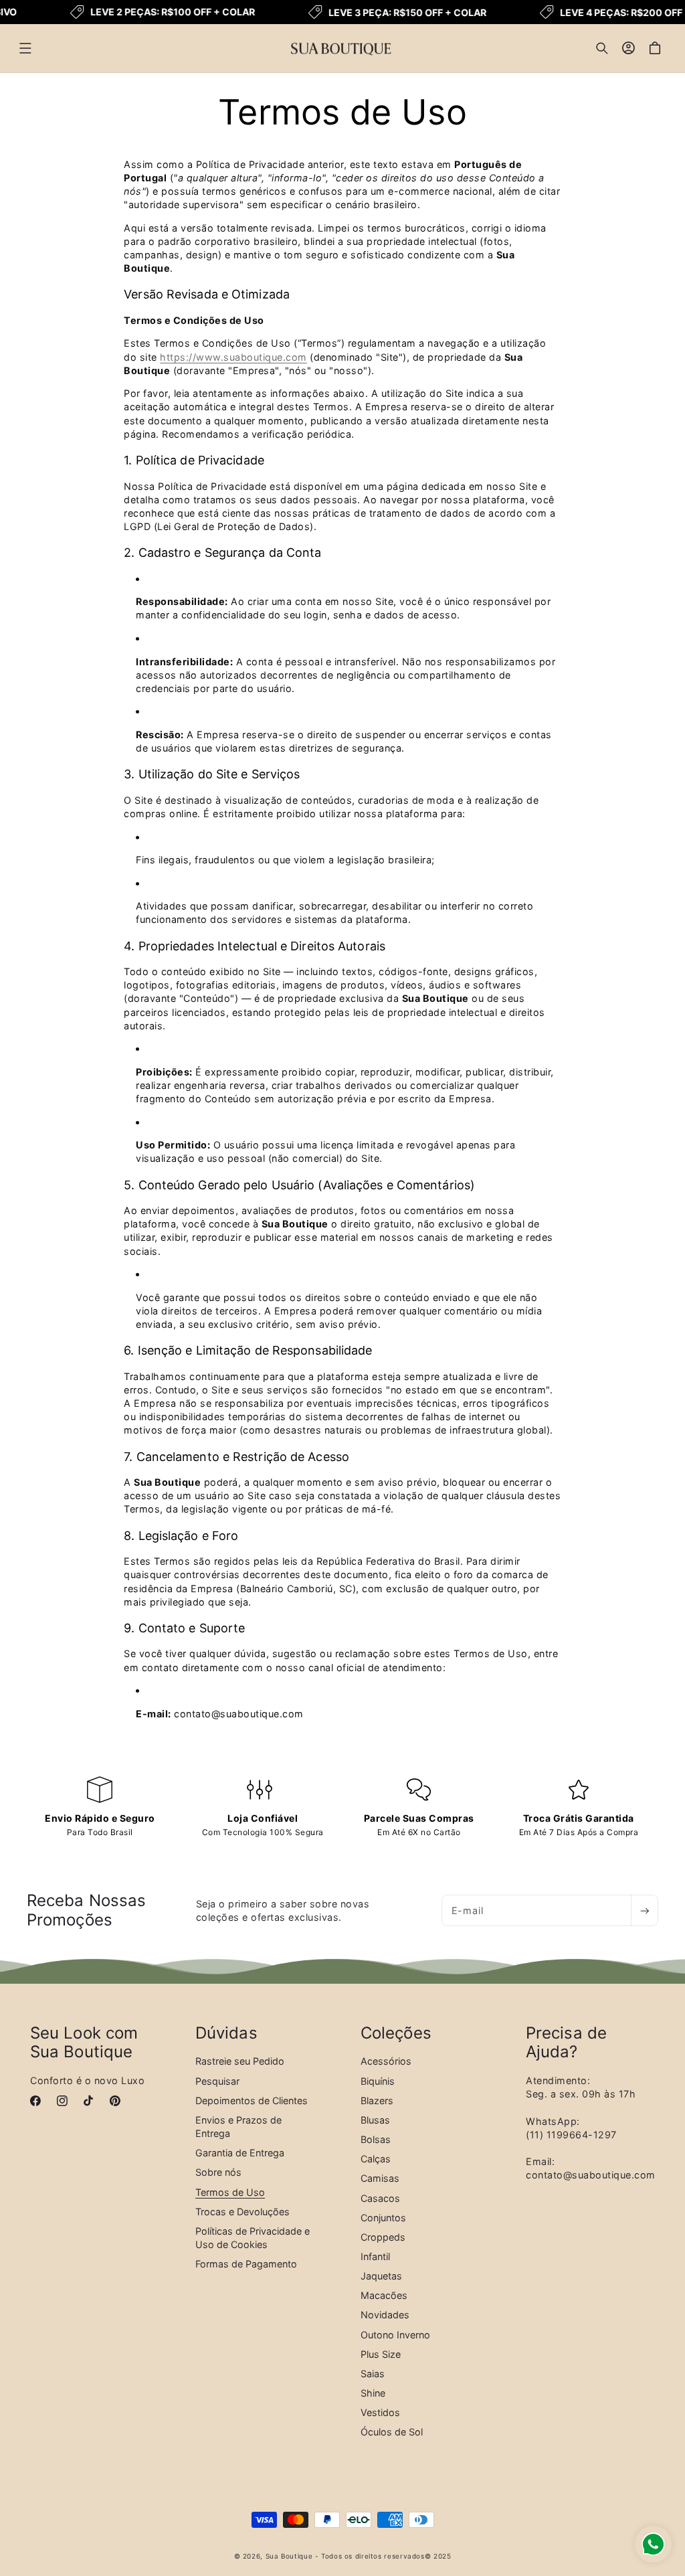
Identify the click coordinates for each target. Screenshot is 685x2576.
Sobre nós (218, 2172)
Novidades (385, 2315)
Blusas (375, 2120)
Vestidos (380, 2412)
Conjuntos (383, 2218)
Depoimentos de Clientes (252, 2100)
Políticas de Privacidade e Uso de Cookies (253, 2238)
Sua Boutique (289, 2556)
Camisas (380, 2178)
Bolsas (376, 2139)
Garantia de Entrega (240, 2153)
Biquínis (378, 2081)
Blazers (377, 2100)
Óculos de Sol (392, 2432)
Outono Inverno (395, 2335)
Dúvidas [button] (226, 2033)
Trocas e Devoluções (242, 2212)
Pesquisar (217, 2081)
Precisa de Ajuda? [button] (566, 2043)
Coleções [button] (396, 2033)
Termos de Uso (230, 2192)
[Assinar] (644, 1910)
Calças (376, 2159)
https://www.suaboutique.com (233, 357)
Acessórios (386, 2061)
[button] (25, 48)
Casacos (380, 2198)
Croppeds (383, 2237)
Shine (373, 2393)
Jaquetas (381, 2276)
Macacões (384, 2295)
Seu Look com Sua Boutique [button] (84, 2043)
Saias (373, 2374)
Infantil (375, 2256)
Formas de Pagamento (246, 2264)
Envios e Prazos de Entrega (238, 2127)
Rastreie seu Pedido (240, 2061)
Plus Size (381, 2354)
